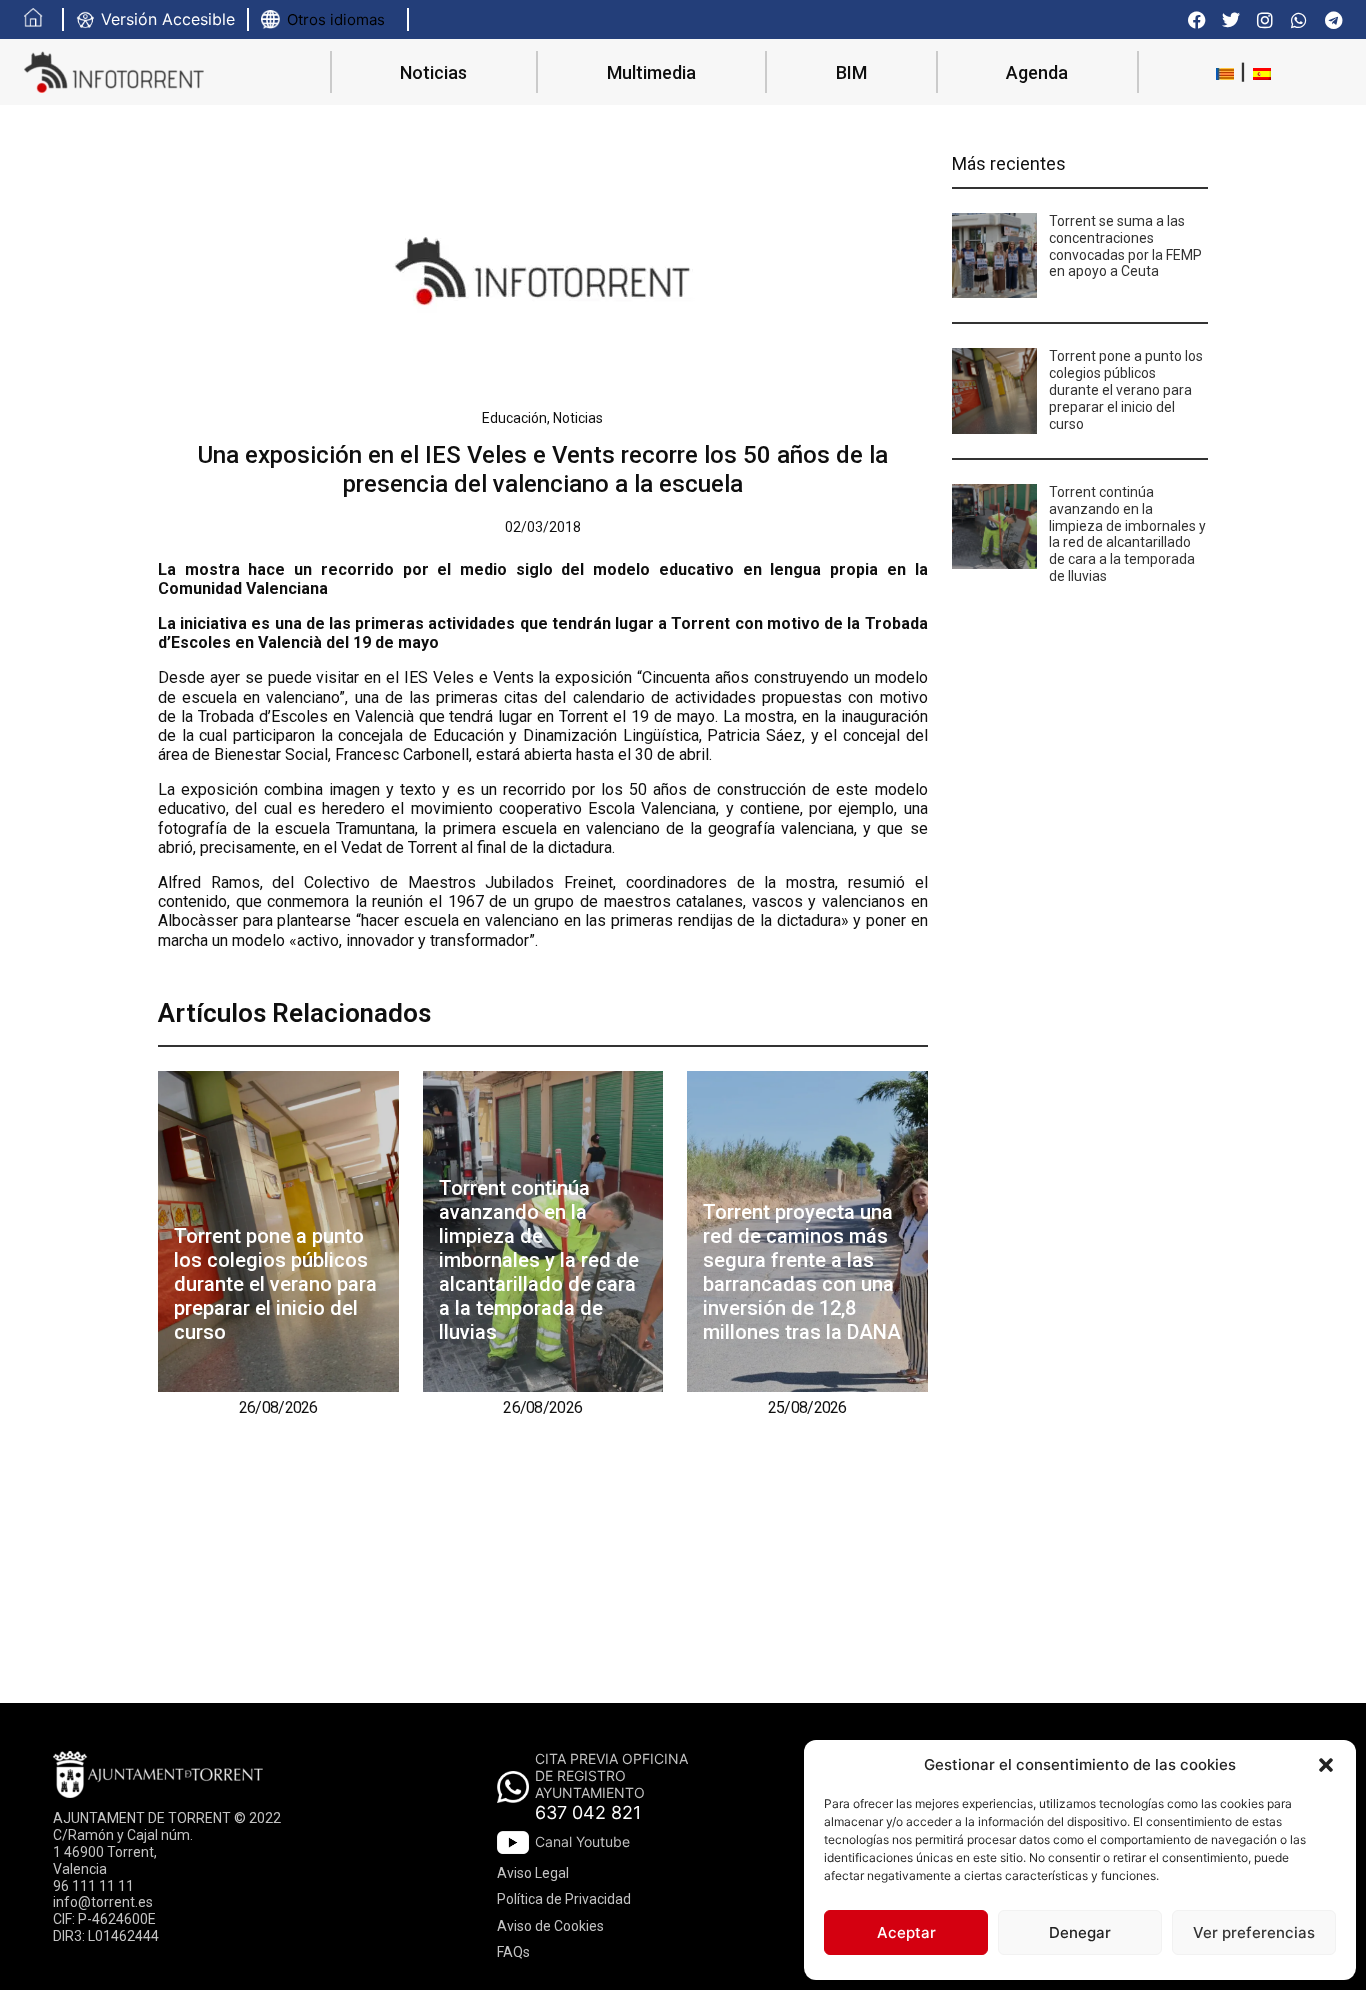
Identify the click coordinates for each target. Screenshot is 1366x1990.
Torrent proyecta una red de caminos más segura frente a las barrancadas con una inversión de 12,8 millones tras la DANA (802, 1272)
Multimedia (651, 72)
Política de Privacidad (564, 1899)
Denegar (1080, 1932)
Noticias (433, 72)
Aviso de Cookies (550, 1926)
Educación (514, 418)
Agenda (1037, 72)
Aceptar (906, 1932)
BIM (851, 72)
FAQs (513, 1952)
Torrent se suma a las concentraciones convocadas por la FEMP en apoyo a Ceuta (1125, 246)
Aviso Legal (533, 1873)
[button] (1326, 1765)
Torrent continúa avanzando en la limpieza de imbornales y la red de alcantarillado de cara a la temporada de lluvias (539, 1260)
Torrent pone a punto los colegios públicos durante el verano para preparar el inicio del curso (275, 1284)
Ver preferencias (1254, 1932)
